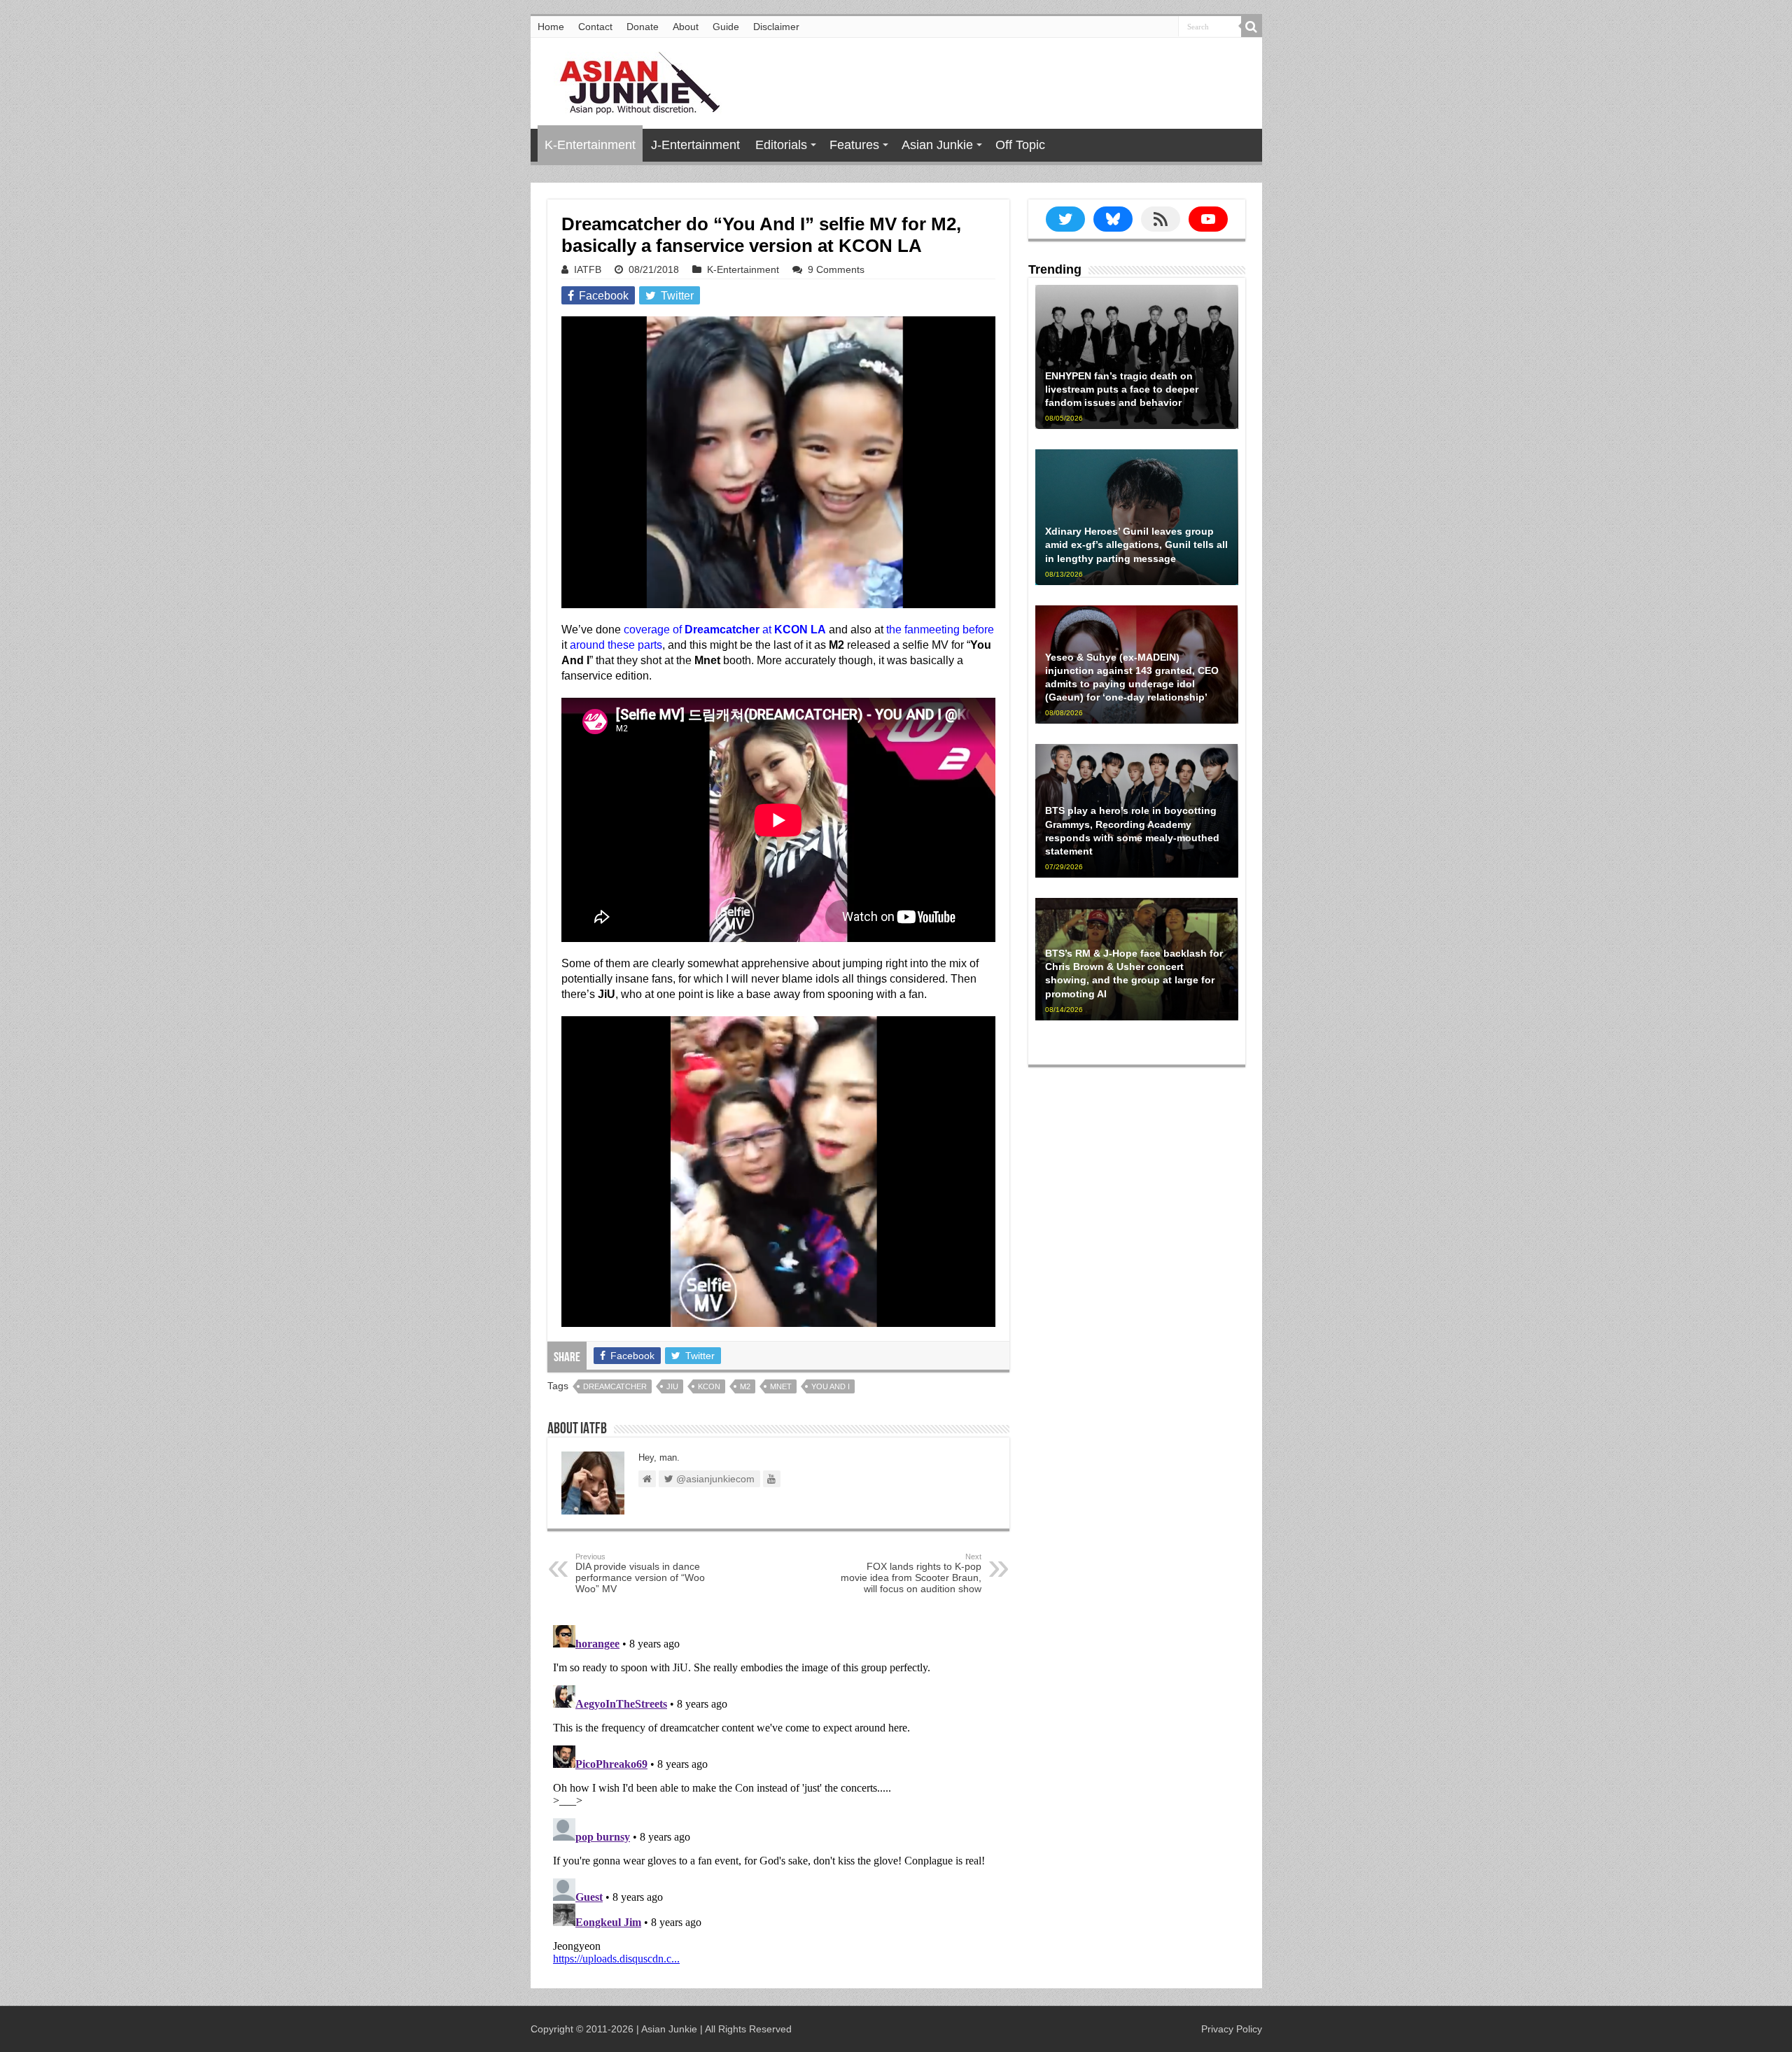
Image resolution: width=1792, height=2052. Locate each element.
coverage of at (725, 630)
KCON (709, 1386)
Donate (643, 27)
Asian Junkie (937, 145)
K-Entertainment (590, 145)
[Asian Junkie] (632, 80)
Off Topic (1020, 145)
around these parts (616, 645)
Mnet (781, 1386)
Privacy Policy (1232, 2029)
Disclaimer (776, 27)
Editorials (781, 145)
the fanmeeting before (940, 630)
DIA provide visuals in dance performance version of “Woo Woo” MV (640, 1573)
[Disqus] (778, 1794)
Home (551, 27)
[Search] (1252, 27)
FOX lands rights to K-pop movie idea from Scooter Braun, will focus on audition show (911, 1573)
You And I (831, 1386)
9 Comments (836, 269)
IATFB (588, 269)
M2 (745, 1386)
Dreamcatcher (615, 1386)
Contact (595, 27)
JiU (672, 1386)
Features (854, 145)
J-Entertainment (695, 145)
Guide (726, 27)
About (686, 27)
